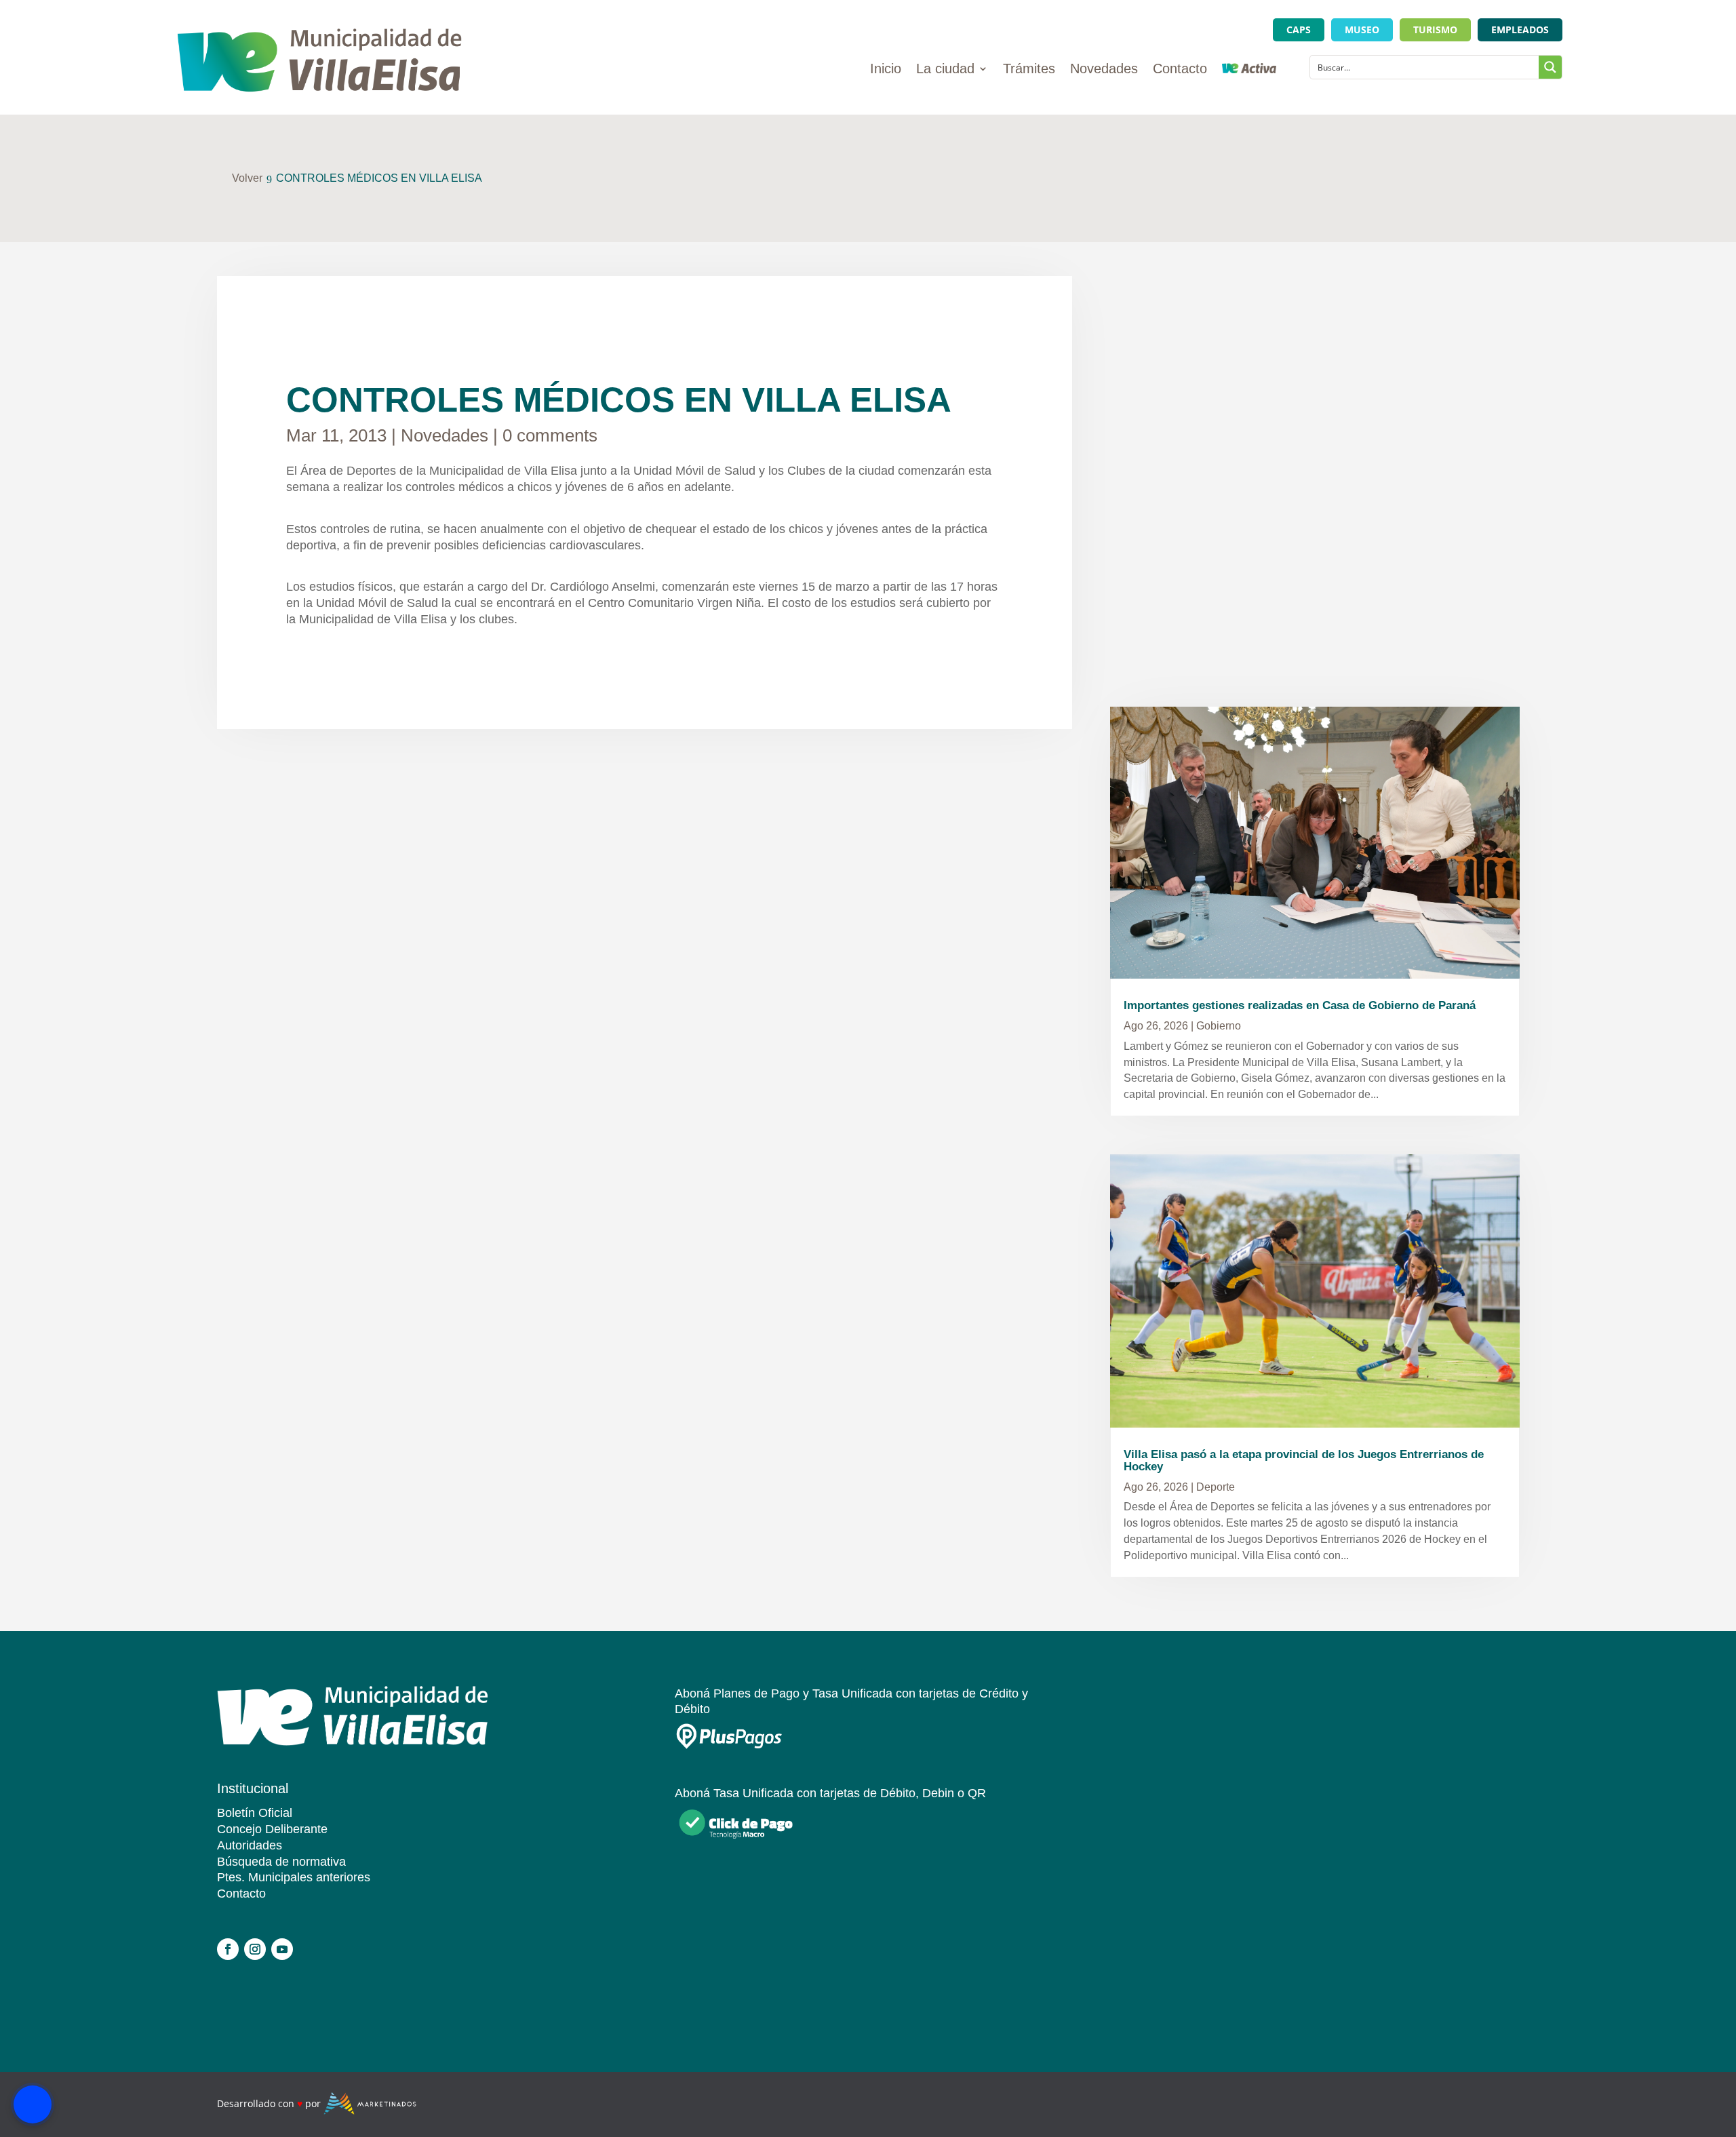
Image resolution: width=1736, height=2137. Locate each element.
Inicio (886, 70)
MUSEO (1362, 30)
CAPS (1299, 30)
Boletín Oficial (255, 1813)
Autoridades (250, 1845)
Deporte (1216, 1487)
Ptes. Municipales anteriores (294, 1877)
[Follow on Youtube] (282, 1949)
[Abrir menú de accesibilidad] (33, 2104)
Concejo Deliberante (272, 1829)
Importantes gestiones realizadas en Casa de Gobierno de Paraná (1300, 1005)
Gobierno (1219, 1026)
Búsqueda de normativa (281, 1862)
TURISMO (1435, 30)
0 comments (550, 435)
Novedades (1104, 70)
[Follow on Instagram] (255, 1949)
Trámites (1029, 70)
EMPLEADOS (1520, 30)
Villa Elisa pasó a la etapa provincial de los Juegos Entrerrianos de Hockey (1304, 1460)
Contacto (1180, 70)
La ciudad (945, 70)
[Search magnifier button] (1550, 67)
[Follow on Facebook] (228, 1949)
